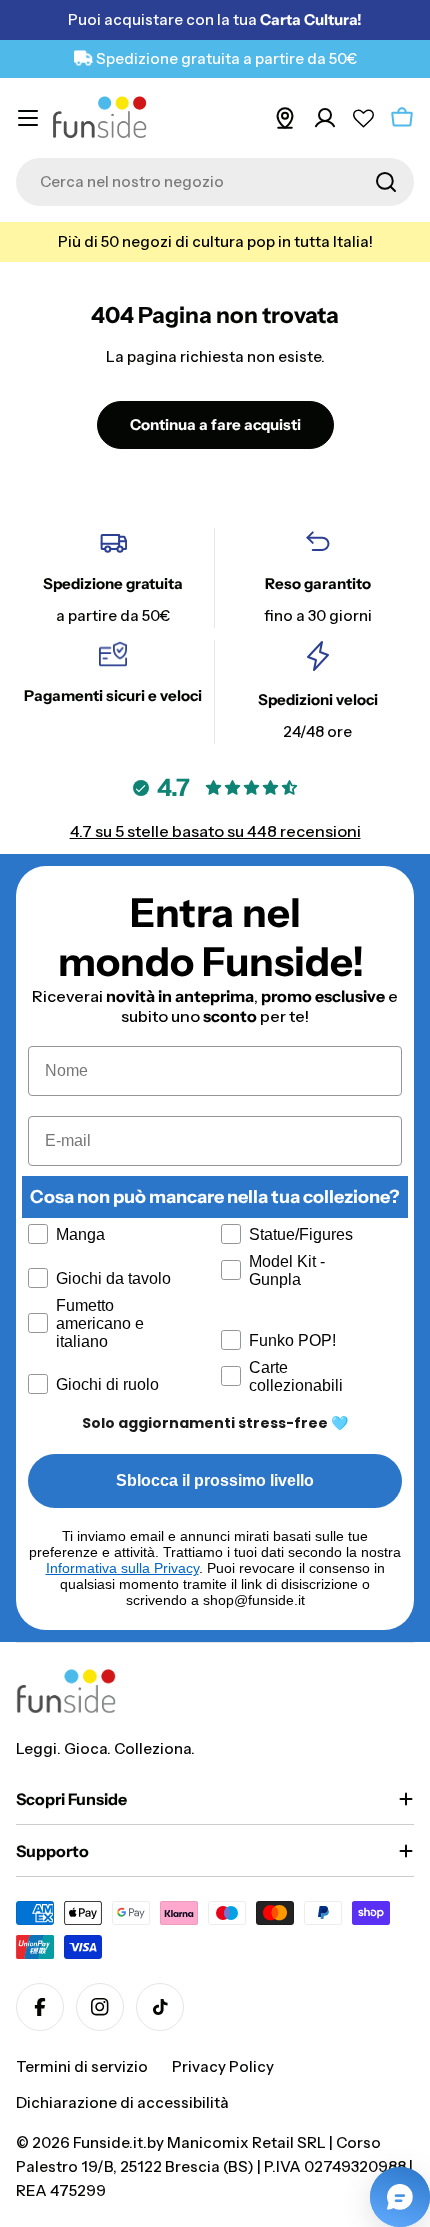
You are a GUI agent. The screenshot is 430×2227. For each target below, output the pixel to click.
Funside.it (108, 2142)
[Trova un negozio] (285, 118)
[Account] (325, 118)
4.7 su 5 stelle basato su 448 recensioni (215, 831)
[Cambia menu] (28, 118)
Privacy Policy (223, 2066)
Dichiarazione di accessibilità (122, 2102)
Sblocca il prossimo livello (215, 1480)
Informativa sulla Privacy (122, 1568)
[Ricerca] (386, 182)
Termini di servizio (82, 2066)
